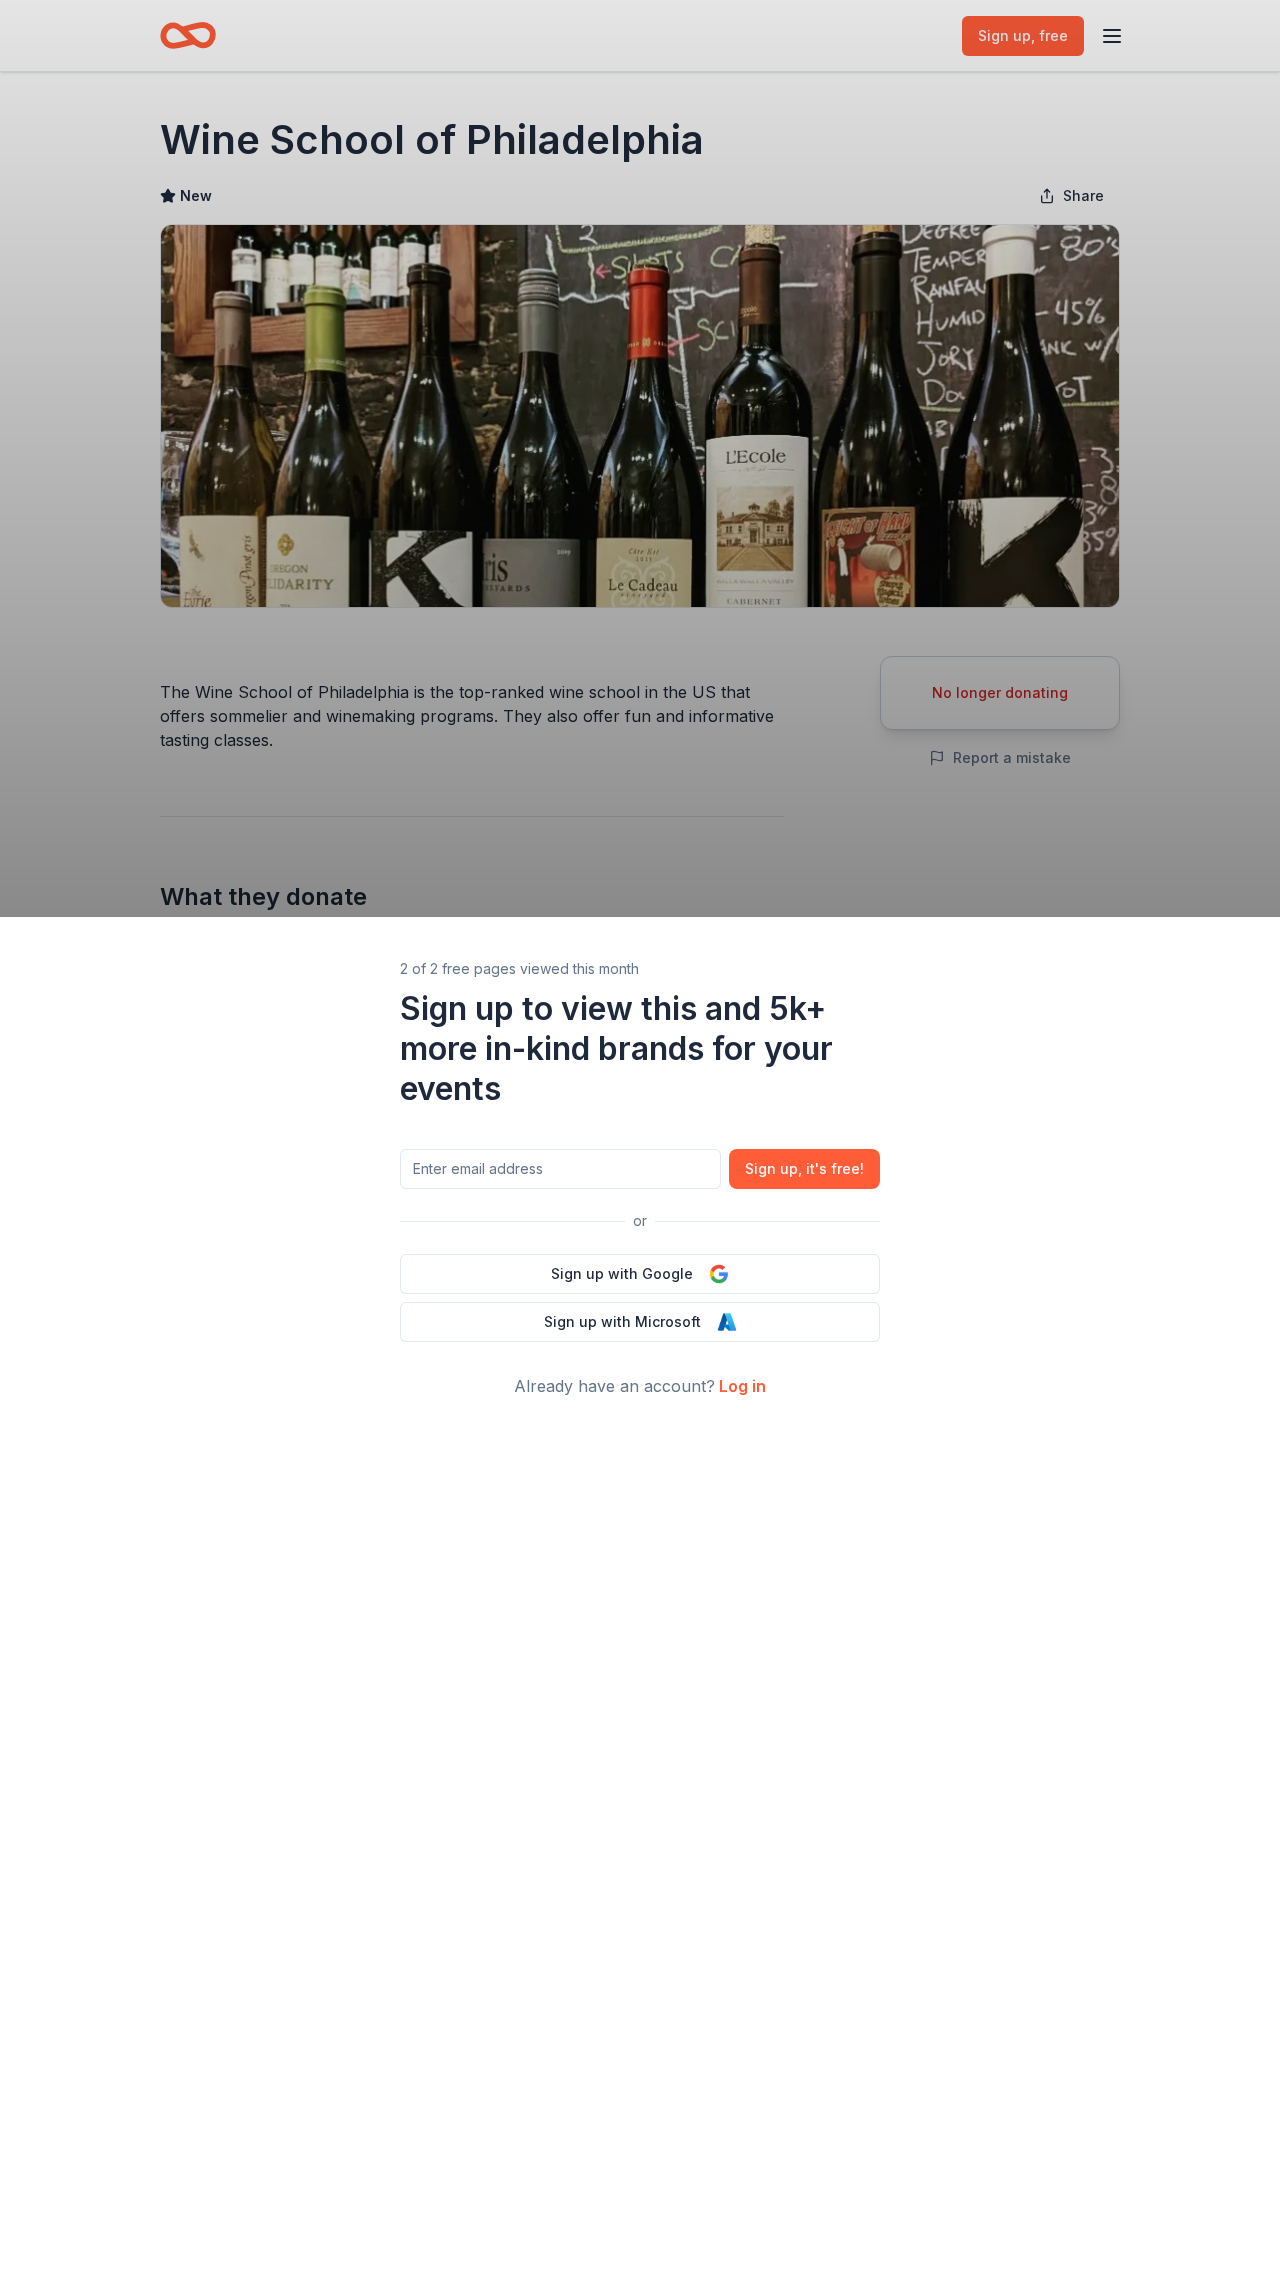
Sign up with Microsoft (622, 1321)
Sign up (804, 1168)
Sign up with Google (622, 1273)
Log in (742, 1386)
